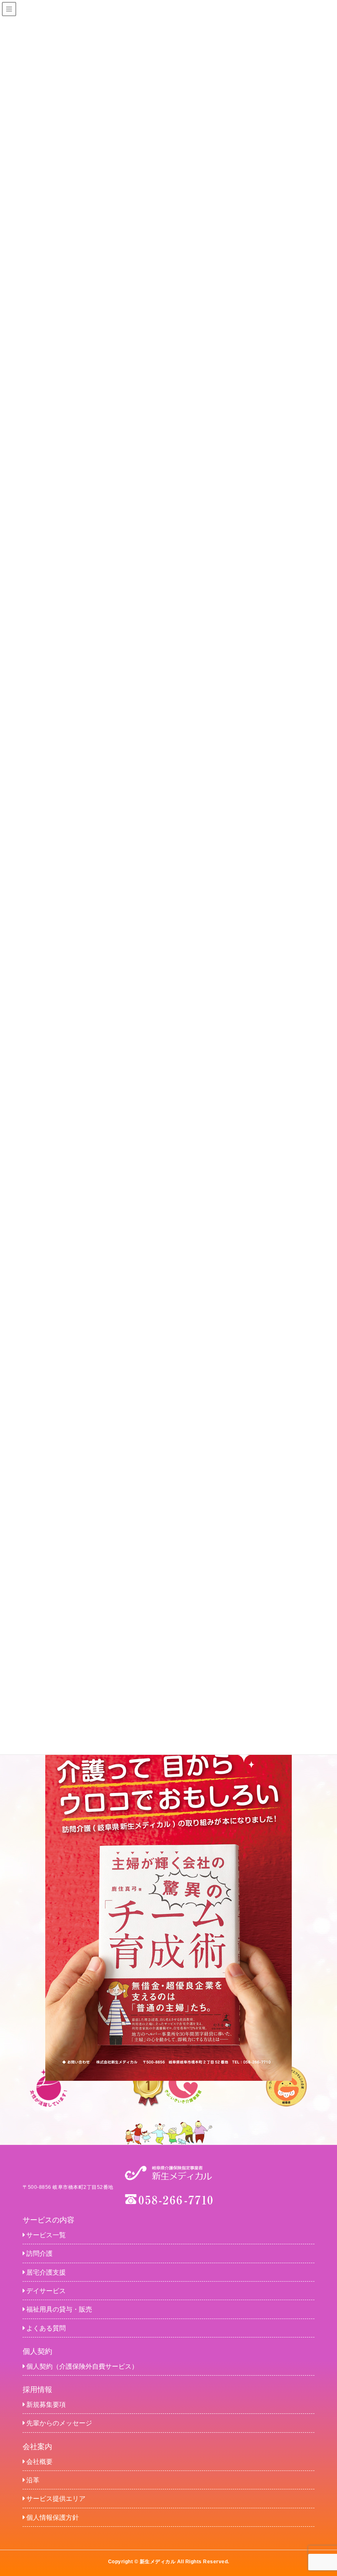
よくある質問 (46, 2328)
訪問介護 (39, 2253)
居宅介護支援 (46, 2272)
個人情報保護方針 (53, 2517)
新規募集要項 (46, 2405)
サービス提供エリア (56, 2499)
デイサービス (46, 2291)
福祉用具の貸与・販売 (59, 2309)
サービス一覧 (46, 2235)
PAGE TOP (322, 2491)
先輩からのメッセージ (59, 2423)
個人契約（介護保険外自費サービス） (82, 2366)
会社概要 (39, 2462)
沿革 (33, 2480)
